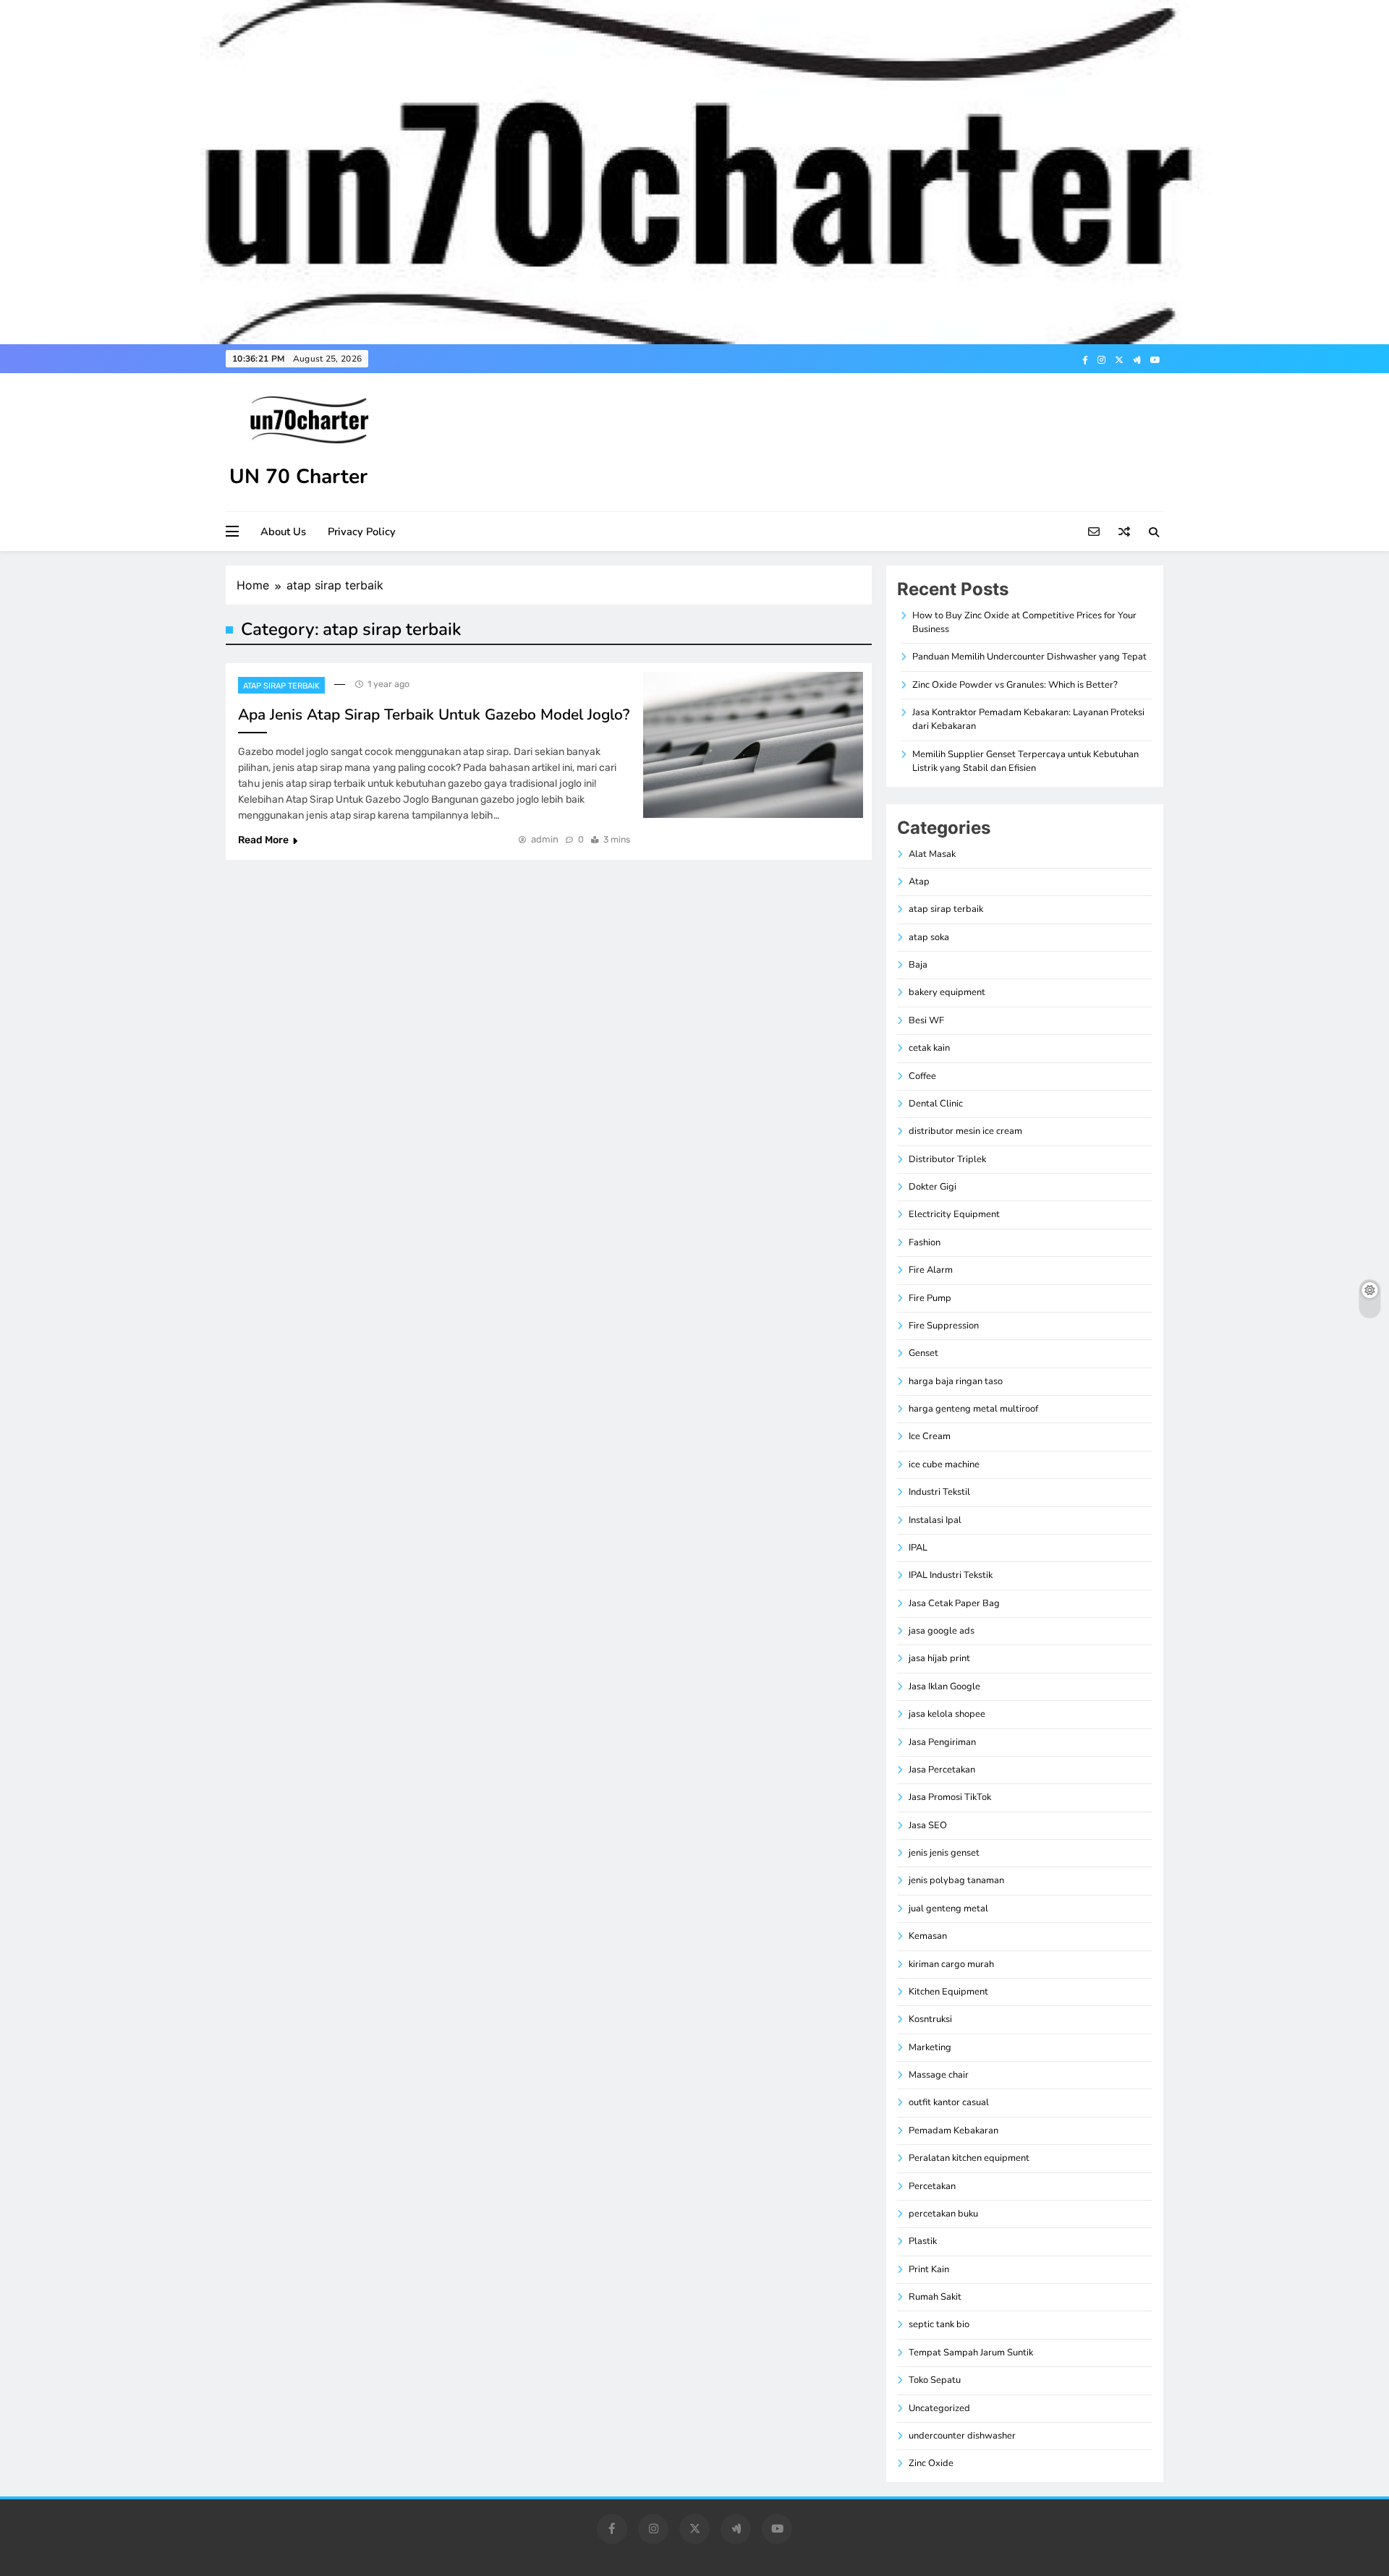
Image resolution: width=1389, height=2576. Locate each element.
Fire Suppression (944, 1326)
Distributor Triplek (947, 1159)
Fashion (925, 1242)
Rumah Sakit (935, 2297)
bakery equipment (947, 992)
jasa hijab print (939, 1658)
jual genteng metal (948, 1908)
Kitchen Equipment (948, 1992)
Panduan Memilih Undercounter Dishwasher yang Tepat (1029, 657)
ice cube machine (944, 1464)
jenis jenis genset (944, 1853)
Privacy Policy (362, 532)
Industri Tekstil (939, 1492)
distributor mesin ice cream (965, 1131)
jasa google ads (942, 1631)
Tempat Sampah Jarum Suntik (971, 2353)
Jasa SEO (928, 1825)
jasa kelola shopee (947, 1714)
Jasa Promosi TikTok (950, 1797)
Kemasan (928, 1936)
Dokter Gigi (933, 1187)
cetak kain (929, 1048)
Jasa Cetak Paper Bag (954, 1603)
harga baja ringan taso (956, 1381)
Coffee (922, 1076)
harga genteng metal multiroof (973, 1409)
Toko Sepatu (935, 2380)
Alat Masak (932, 854)
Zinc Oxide (931, 2463)
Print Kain (929, 2269)
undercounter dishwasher (962, 2436)
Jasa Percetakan (942, 1770)
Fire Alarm (931, 1270)
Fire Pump (930, 1298)
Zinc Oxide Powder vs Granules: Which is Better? (1015, 685)
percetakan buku (943, 2214)
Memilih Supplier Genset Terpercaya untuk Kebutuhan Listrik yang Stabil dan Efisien (1025, 761)
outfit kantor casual (949, 2102)
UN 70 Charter (298, 477)
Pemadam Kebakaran (953, 2131)
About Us (283, 532)
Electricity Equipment (954, 1214)
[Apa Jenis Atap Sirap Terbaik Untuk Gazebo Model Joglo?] (753, 745)
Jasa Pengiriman (942, 1742)
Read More (263, 840)
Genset (923, 1353)
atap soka (929, 937)
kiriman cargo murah (951, 1964)
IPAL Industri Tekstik (951, 1575)
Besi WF (926, 1020)
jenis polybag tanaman (956, 1880)
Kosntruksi (930, 2019)
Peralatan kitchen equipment (969, 2158)
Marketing (930, 2047)
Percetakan (932, 2186)
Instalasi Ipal (935, 1520)
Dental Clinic (936, 1104)
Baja (918, 965)
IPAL (918, 1548)
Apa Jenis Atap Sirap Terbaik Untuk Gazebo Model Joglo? (434, 715)
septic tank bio (939, 2324)
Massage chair (939, 2075)
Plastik (923, 2241)
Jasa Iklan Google (944, 1686)
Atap (919, 882)
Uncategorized (939, 2408)
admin (545, 839)
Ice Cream (930, 1436)
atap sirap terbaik (281, 686)
